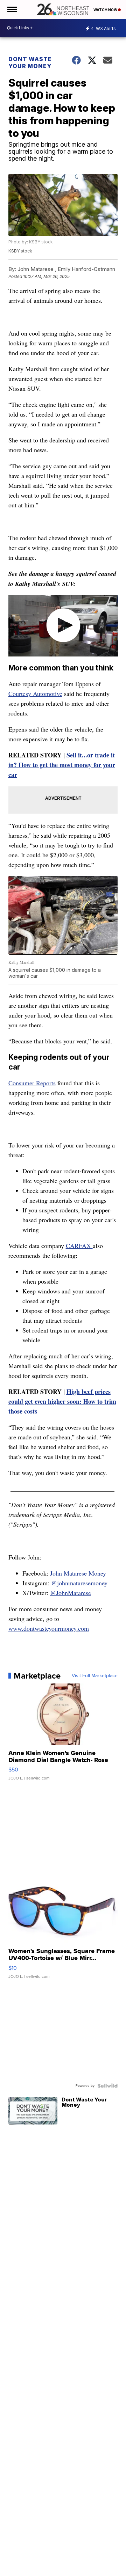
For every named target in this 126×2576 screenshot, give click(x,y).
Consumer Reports (32, 1083)
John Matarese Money (77, 1573)
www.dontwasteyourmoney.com (49, 1628)
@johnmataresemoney (79, 1583)
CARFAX (79, 1246)
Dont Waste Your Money (30, 63)
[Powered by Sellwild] (107, 2086)
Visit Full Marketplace (95, 1676)
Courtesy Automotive (35, 693)
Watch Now (106, 10)
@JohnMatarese (71, 1593)
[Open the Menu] (12, 9)
